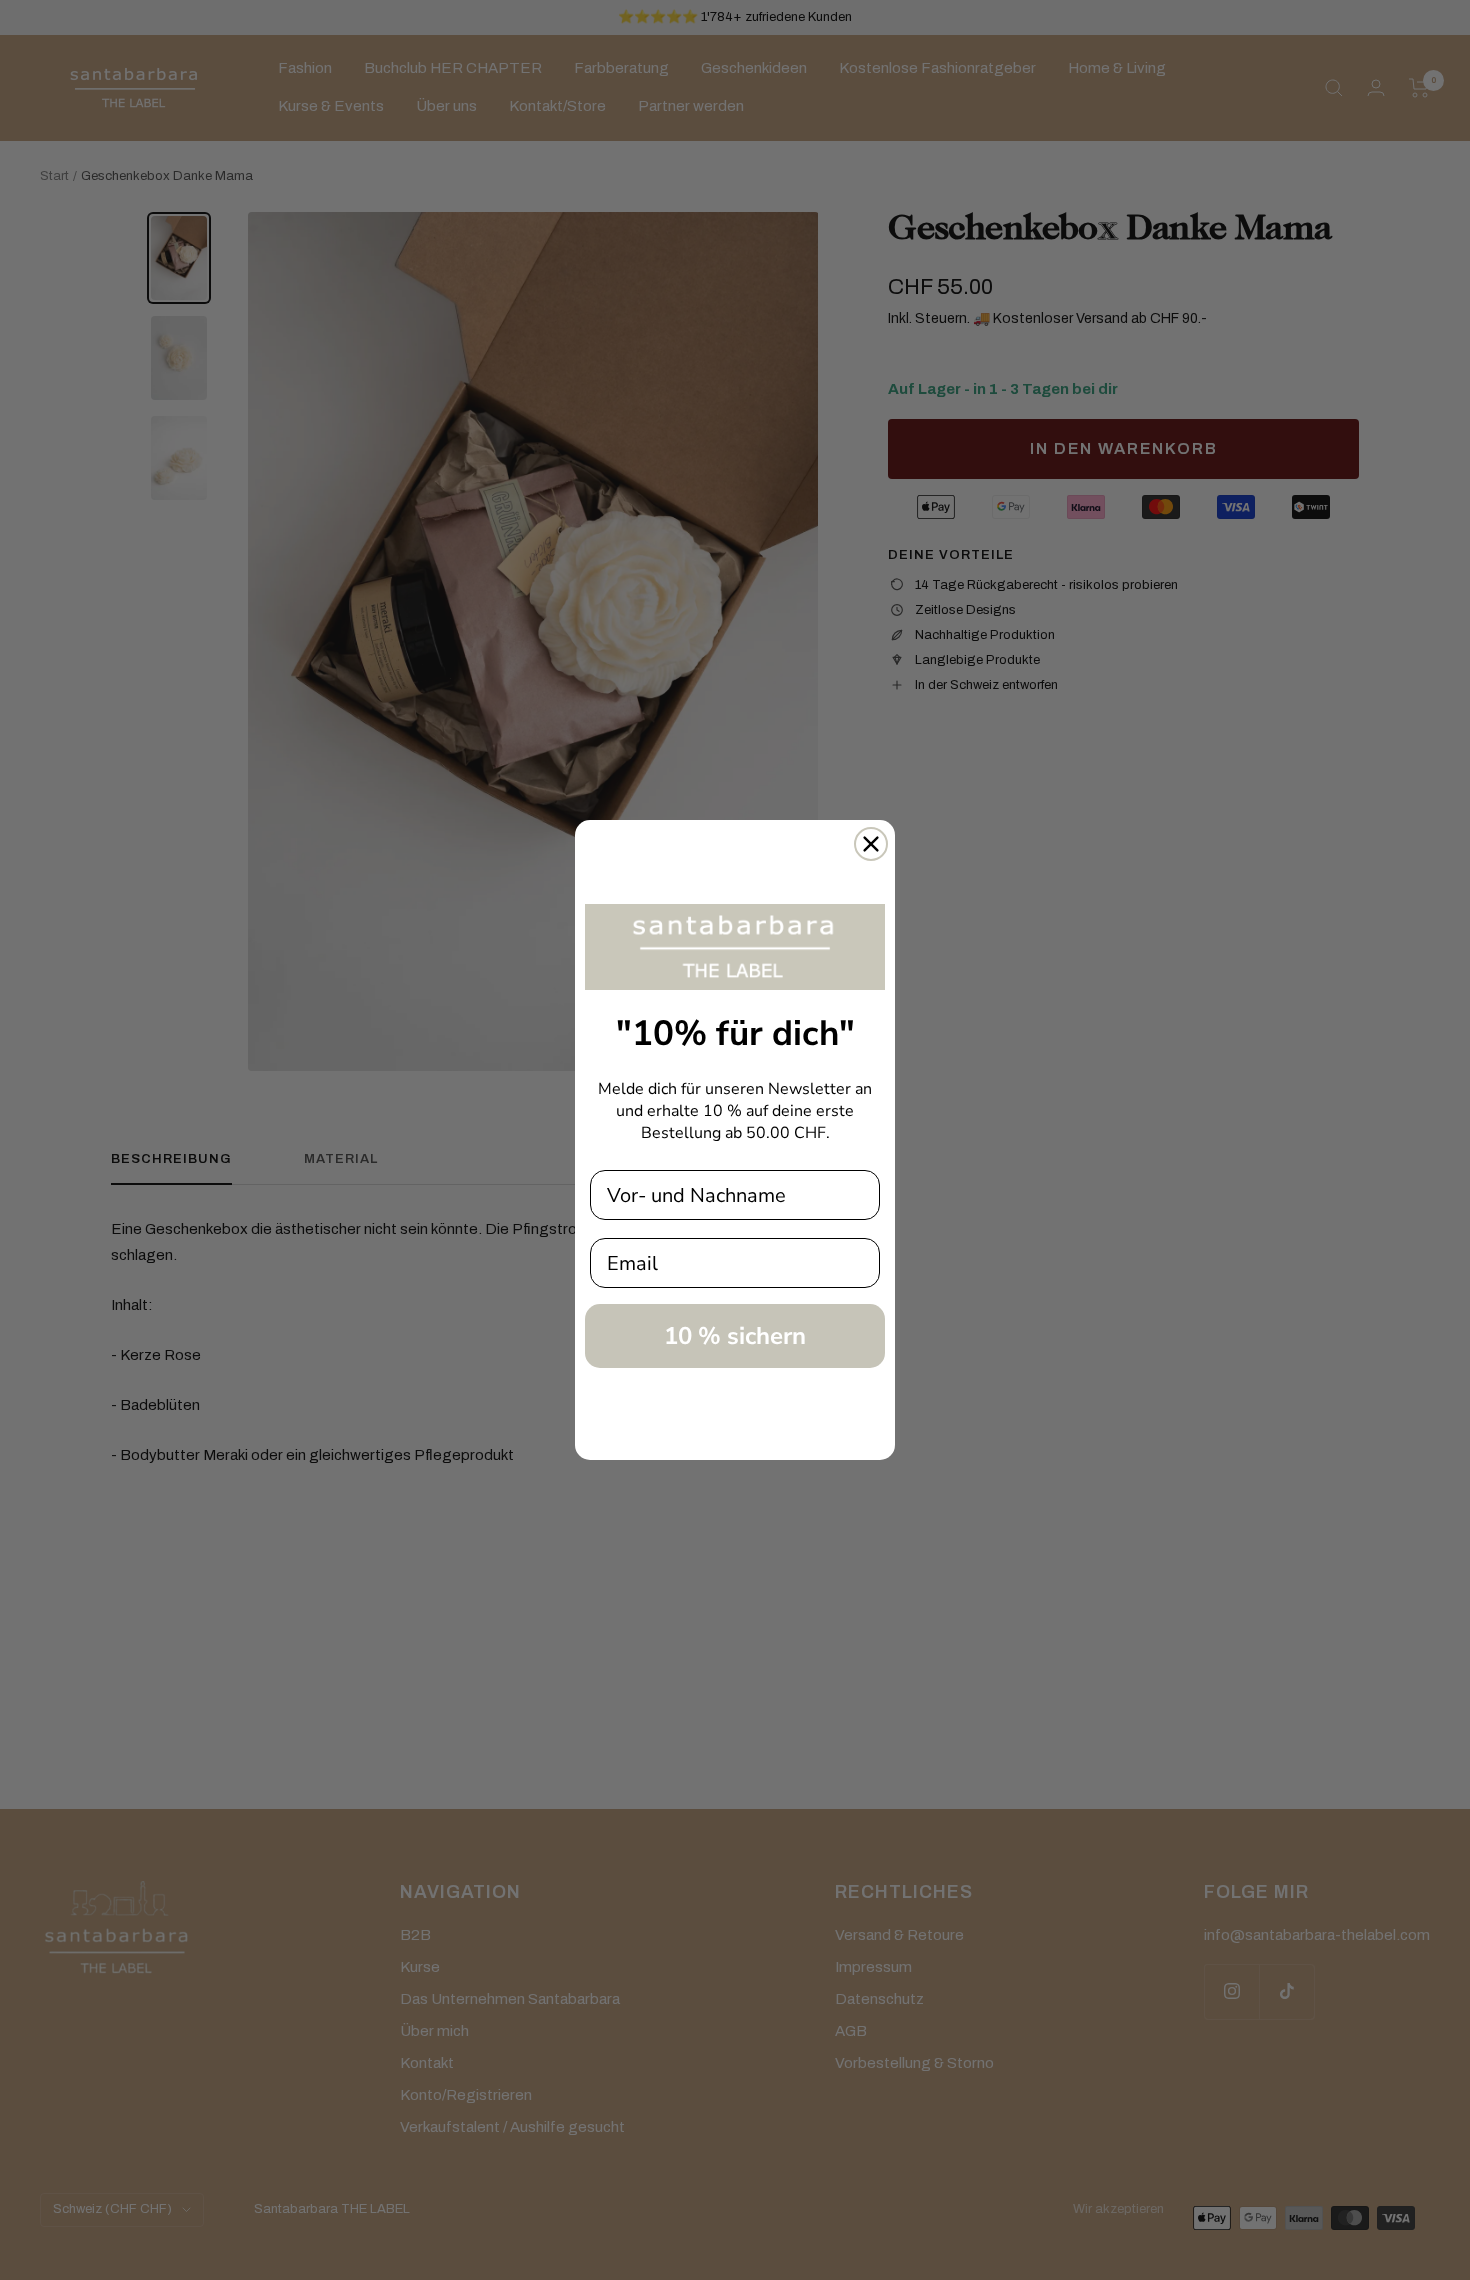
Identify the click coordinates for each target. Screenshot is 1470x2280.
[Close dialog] (871, 844)
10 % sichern (735, 1336)
